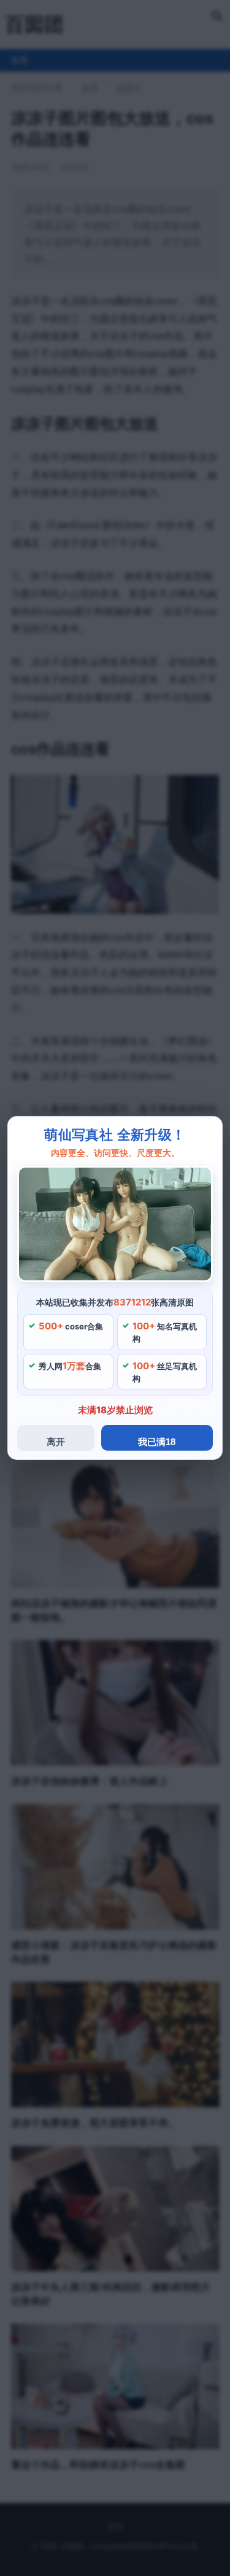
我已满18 (157, 1442)
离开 (56, 1442)
